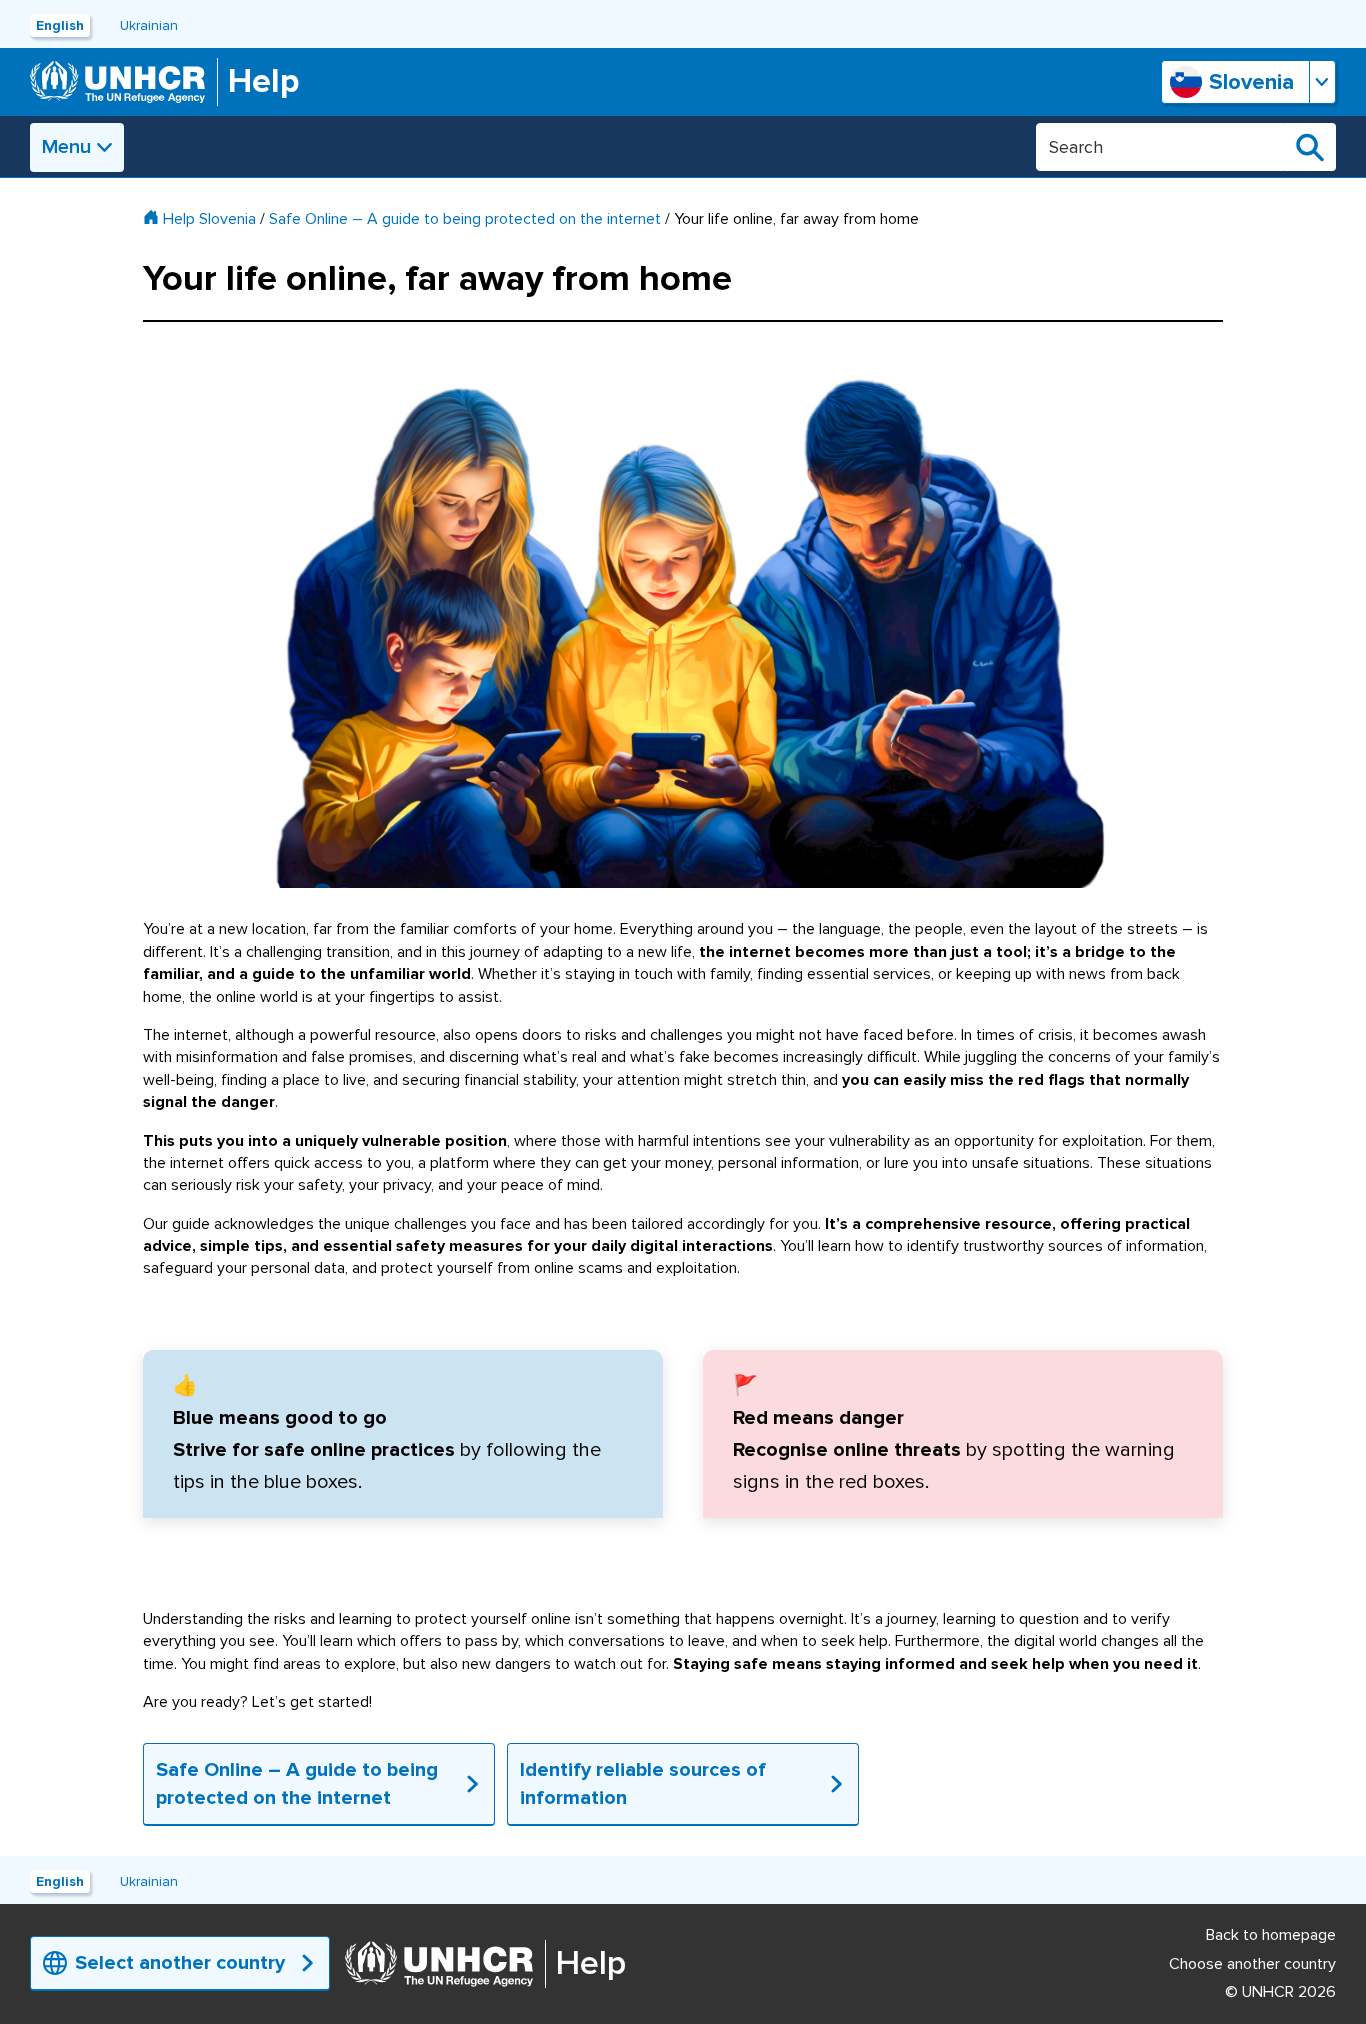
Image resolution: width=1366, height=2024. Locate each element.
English (60, 25)
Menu (66, 147)
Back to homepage (1271, 1935)
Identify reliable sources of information (643, 1784)
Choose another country (1252, 1964)
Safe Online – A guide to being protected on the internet (465, 219)
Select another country (180, 1963)
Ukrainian (149, 25)
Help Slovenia (209, 219)
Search (1310, 147)
